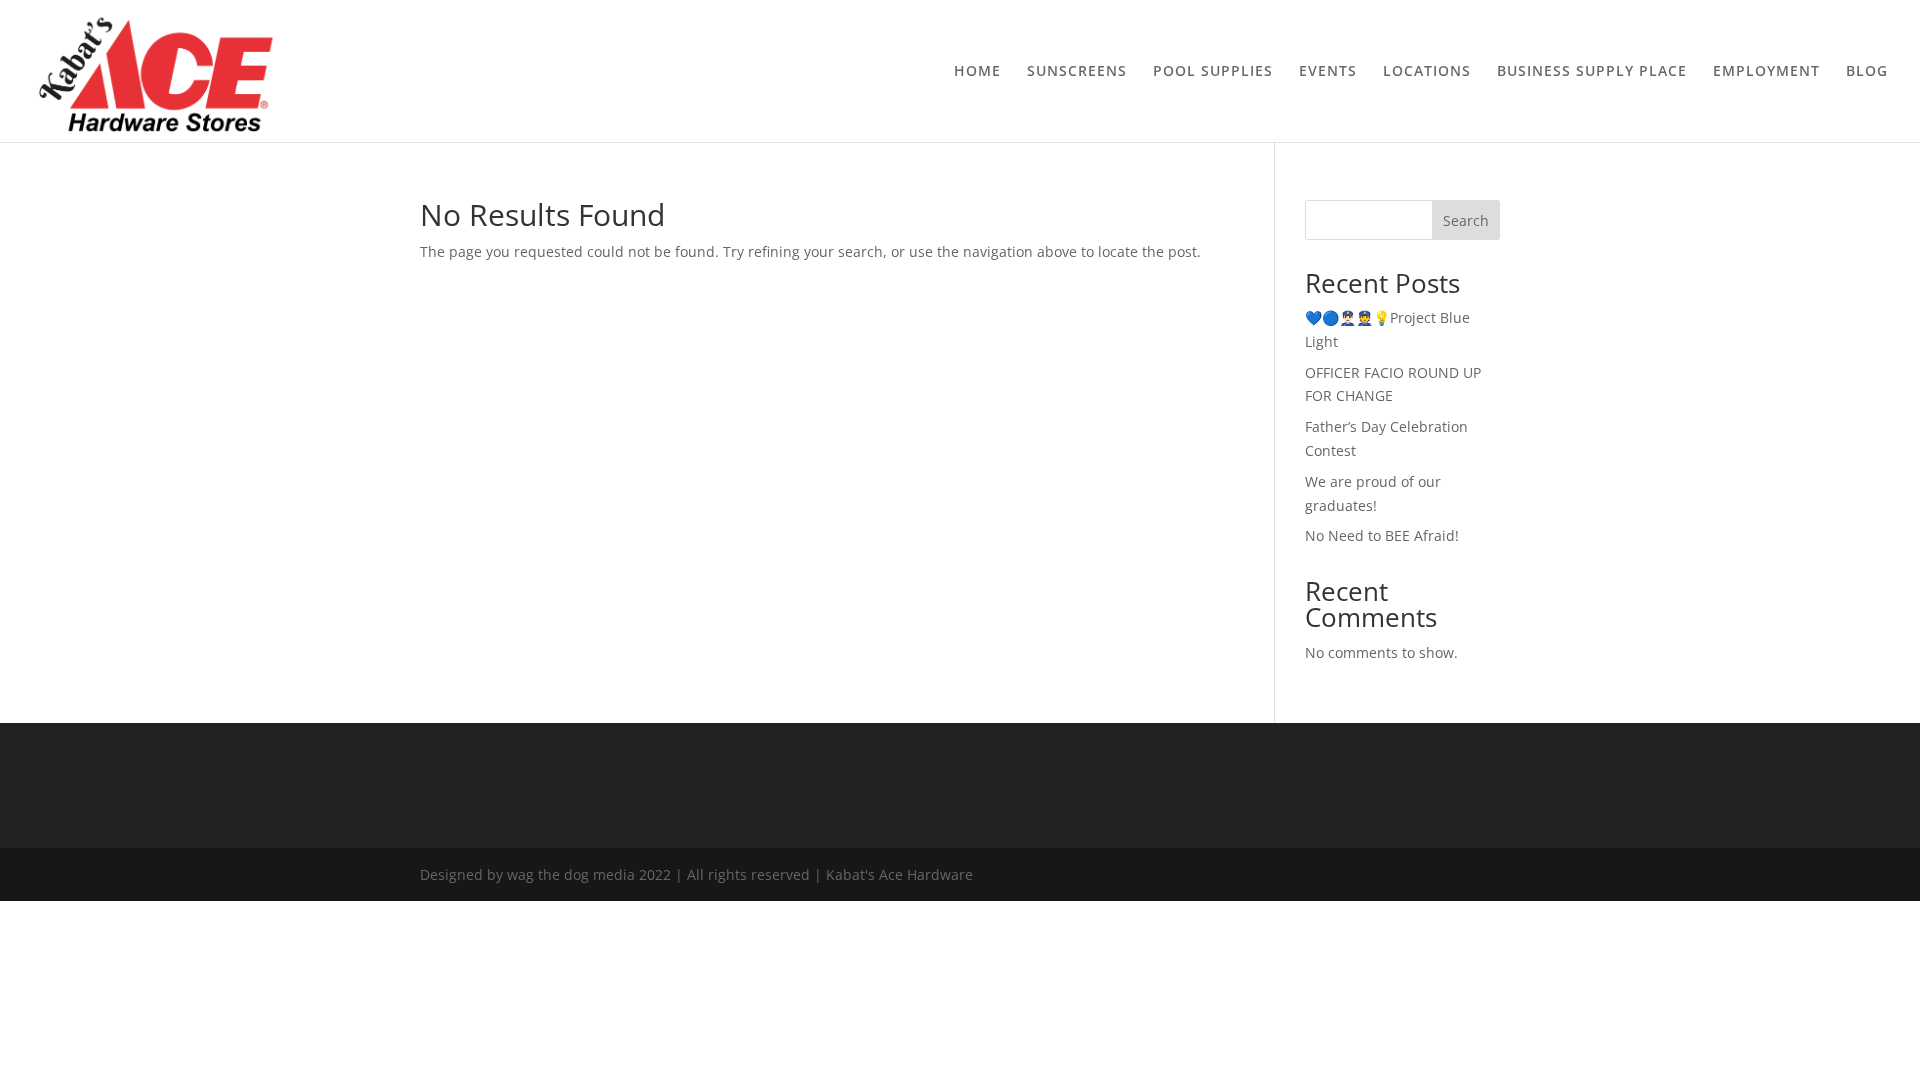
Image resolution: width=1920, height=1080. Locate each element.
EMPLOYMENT (1766, 72)
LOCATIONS (1427, 72)
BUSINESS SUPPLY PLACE (1592, 72)
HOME (977, 72)
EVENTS (1328, 72)
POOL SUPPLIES (1213, 72)
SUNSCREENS (1077, 72)
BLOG (1867, 72)
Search (1466, 220)
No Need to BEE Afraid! (1382, 535)
